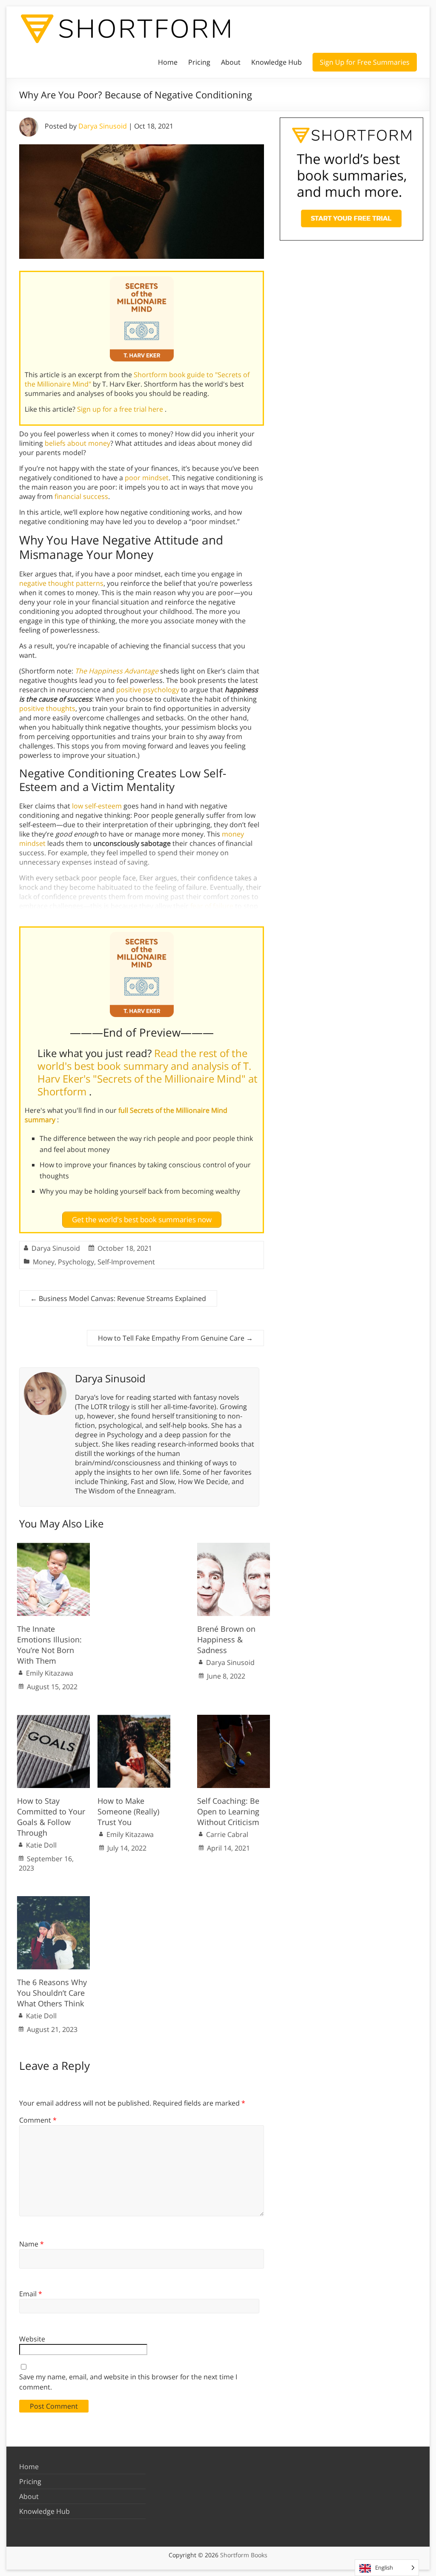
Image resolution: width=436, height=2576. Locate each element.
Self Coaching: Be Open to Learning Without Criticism (228, 1811)
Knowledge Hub (277, 62)
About (231, 62)
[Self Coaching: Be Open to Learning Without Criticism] (234, 1719)
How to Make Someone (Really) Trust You (128, 1811)
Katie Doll (41, 1845)
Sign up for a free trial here (121, 409)
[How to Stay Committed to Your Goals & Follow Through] (53, 1719)
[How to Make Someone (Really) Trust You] (134, 1719)
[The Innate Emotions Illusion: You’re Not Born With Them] (53, 1547)
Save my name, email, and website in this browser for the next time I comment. (128, 2382)
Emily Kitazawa (50, 1673)
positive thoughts (47, 708)
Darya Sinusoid (103, 126)
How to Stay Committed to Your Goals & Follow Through (51, 1817)
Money (44, 1262)
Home (168, 62)
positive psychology (148, 690)
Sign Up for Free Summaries (365, 62)
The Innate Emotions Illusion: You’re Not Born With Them (49, 1645)
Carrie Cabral (227, 1834)
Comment (38, 2120)
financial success (81, 496)
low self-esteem (97, 806)
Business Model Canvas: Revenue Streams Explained (118, 1298)
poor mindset (147, 478)
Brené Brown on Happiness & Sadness (226, 1639)
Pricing (199, 62)
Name (32, 2244)
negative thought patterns (61, 583)
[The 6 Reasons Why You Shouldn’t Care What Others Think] (53, 1900)
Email (31, 2294)
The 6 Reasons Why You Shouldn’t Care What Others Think (52, 1993)
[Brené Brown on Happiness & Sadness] (234, 1547)
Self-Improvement (126, 1262)
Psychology (76, 1262)
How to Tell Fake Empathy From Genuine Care (175, 1338)
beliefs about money (77, 443)
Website (32, 2339)
